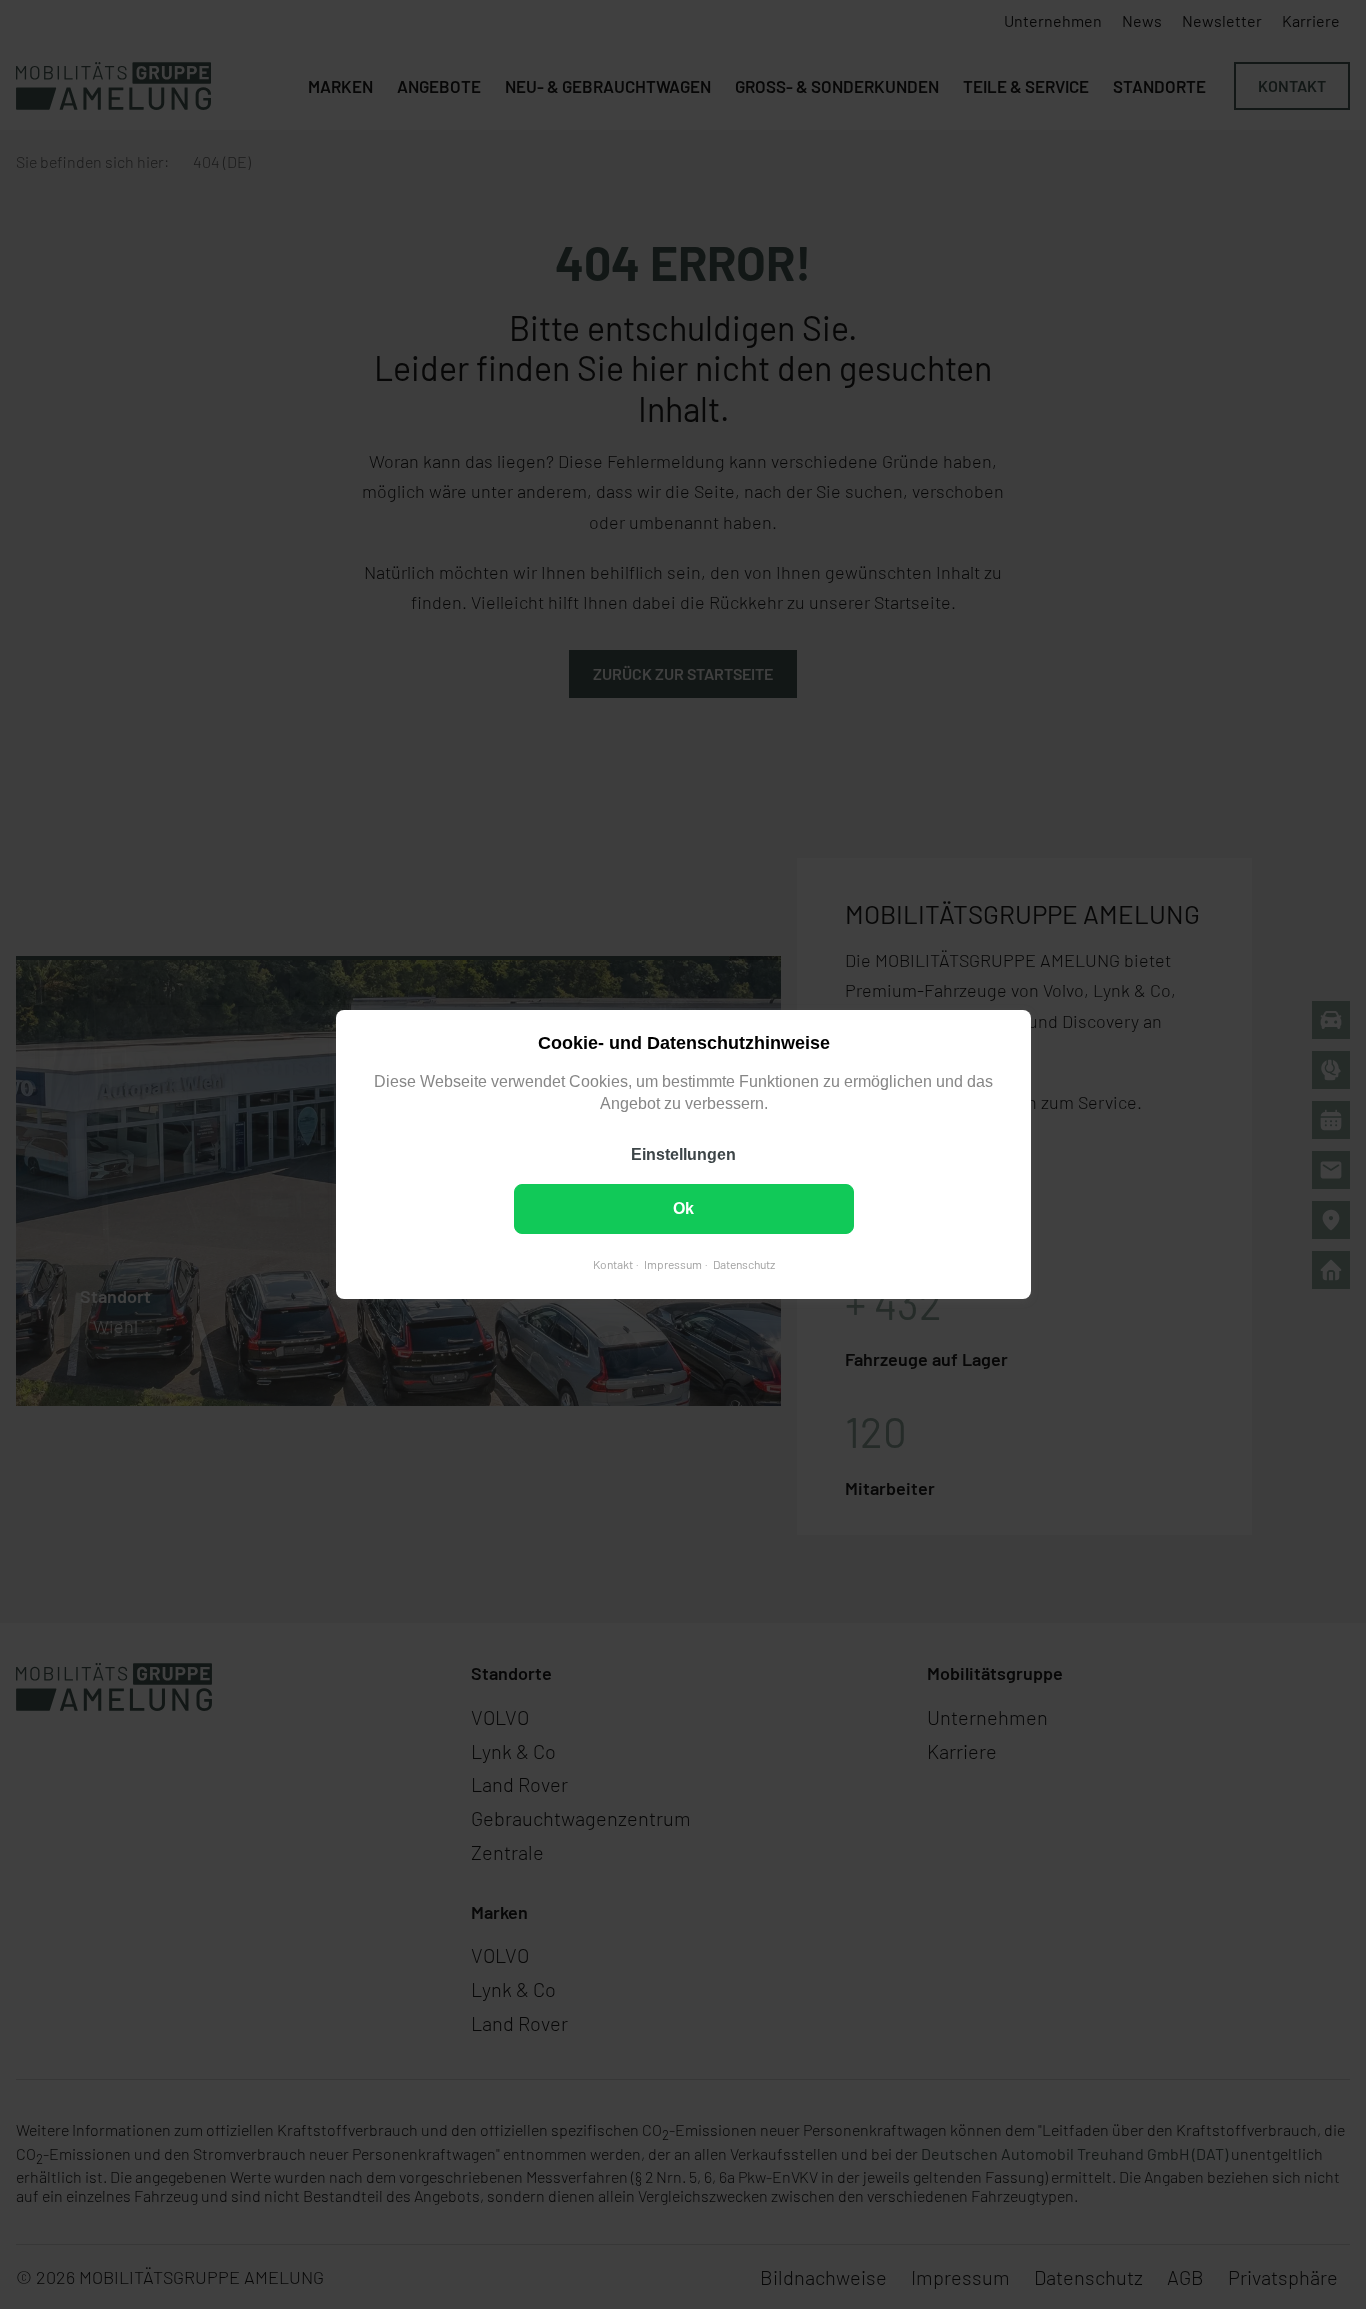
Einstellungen (683, 1154)
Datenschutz (743, 1264)
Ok (683, 1208)
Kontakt (612, 1264)
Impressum (672, 1264)
